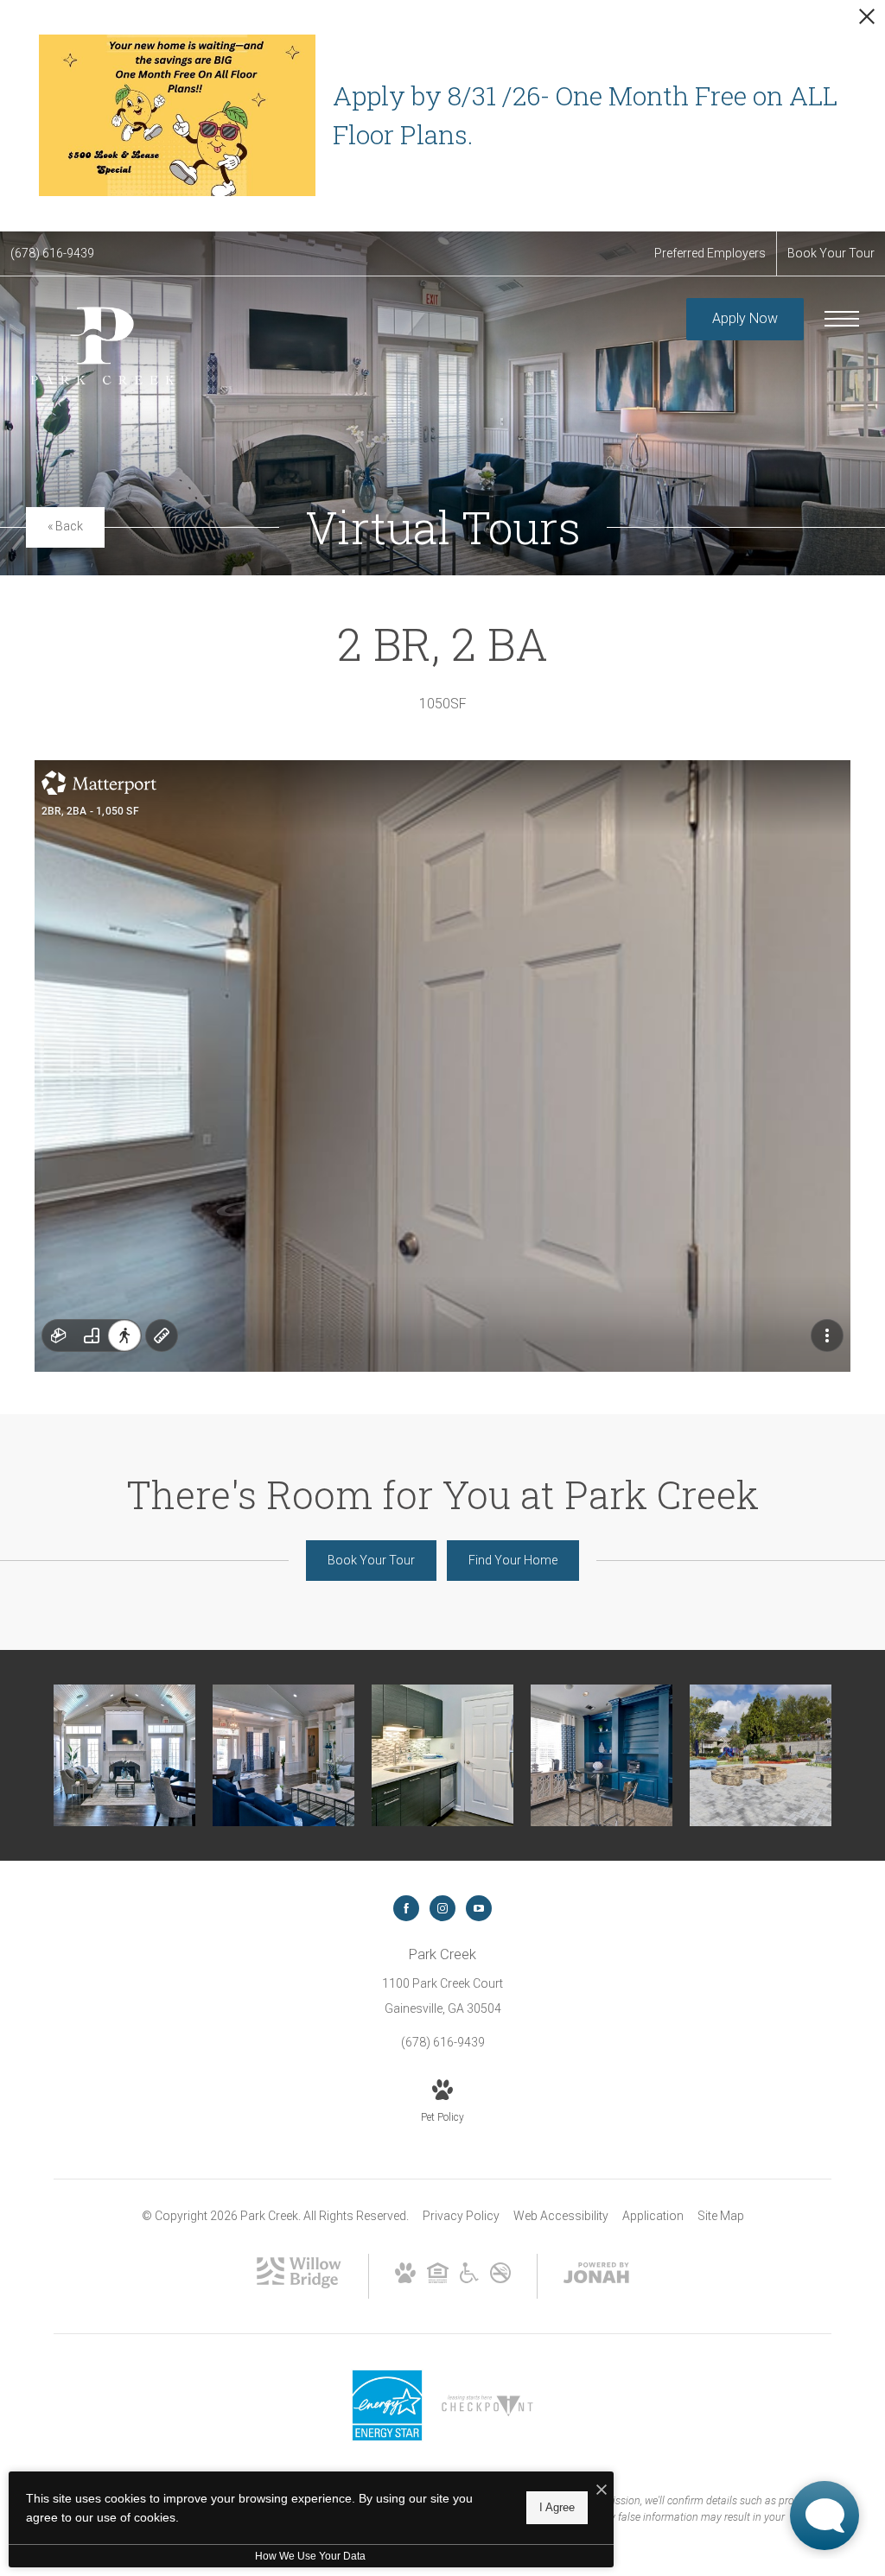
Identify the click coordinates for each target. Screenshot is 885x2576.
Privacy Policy (461, 2216)
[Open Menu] (842, 319)
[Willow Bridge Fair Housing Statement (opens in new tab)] (438, 2279)
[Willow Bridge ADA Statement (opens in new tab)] (469, 2279)
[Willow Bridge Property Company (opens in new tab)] (299, 2284)
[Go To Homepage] (99, 344)
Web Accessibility (561, 2216)
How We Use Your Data (310, 2556)
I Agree (557, 2507)
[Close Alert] (867, 21)
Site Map (721, 2216)
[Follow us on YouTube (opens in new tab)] (479, 1908)
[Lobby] (124, 1755)
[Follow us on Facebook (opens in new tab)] (406, 1908)
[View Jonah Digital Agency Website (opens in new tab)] (596, 2276)
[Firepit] (761, 1755)
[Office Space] (602, 1755)
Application (653, 2216)
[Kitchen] (442, 1755)
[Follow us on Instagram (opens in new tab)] (442, 1908)
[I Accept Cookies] (602, 2491)
